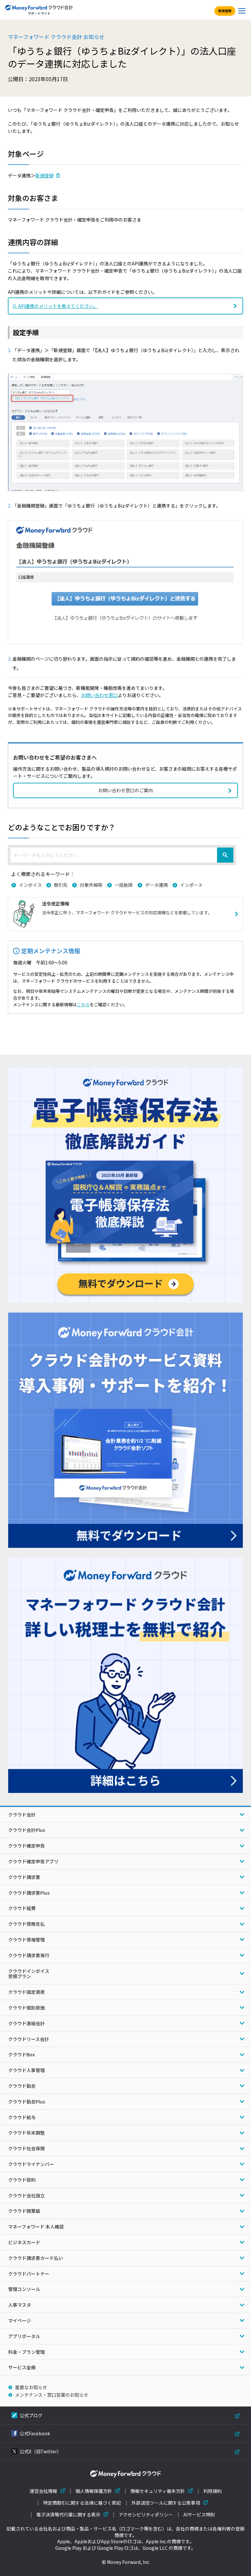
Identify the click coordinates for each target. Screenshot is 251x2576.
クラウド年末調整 (26, 2133)
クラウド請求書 (24, 1877)
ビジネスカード (24, 2242)
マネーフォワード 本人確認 (36, 2227)
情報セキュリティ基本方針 (158, 2491)
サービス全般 (22, 2367)
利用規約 (212, 2491)
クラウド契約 (22, 2180)
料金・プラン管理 (26, 2352)
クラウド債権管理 (26, 1940)
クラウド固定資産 (26, 1992)
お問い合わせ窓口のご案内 (125, 790)
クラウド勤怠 (22, 2086)
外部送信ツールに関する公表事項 (166, 2503)
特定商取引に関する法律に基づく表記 (82, 2503)
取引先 (61, 885)
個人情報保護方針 (94, 2491)
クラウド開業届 (24, 2211)
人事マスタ (20, 2305)
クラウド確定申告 (26, 1846)
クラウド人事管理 (26, 2070)
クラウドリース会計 (29, 2039)
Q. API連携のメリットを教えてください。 (55, 306)
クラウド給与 (22, 2117)
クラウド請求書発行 (29, 1955)
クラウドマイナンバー (31, 2164)
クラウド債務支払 (26, 1924)
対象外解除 (91, 885)
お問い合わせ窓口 (99, 695)
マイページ (20, 2320)
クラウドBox (21, 2054)
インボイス (30, 885)
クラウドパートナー (29, 2274)
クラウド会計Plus (27, 1830)
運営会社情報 (43, 2491)
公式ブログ (31, 2415)
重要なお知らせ (31, 2387)
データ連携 (157, 885)
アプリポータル (24, 2336)
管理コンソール (24, 2289)
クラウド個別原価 (26, 2008)
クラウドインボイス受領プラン (29, 1974)
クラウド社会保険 (26, 2148)
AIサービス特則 (199, 2515)
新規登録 (225, 11)
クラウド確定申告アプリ (33, 1861)
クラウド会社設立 (26, 2195)
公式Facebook (35, 2433)
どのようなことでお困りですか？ (62, 827)
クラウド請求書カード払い (36, 2258)
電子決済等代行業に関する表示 (68, 2515)
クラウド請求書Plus (29, 1893)
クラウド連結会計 (26, 2023)
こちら (83, 1004)
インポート (192, 885)
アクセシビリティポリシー (146, 2515)
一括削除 (124, 885)
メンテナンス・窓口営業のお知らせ (52, 2395)
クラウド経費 (22, 1908)
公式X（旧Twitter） (41, 2451)
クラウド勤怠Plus (27, 2102)
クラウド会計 (22, 1815)
